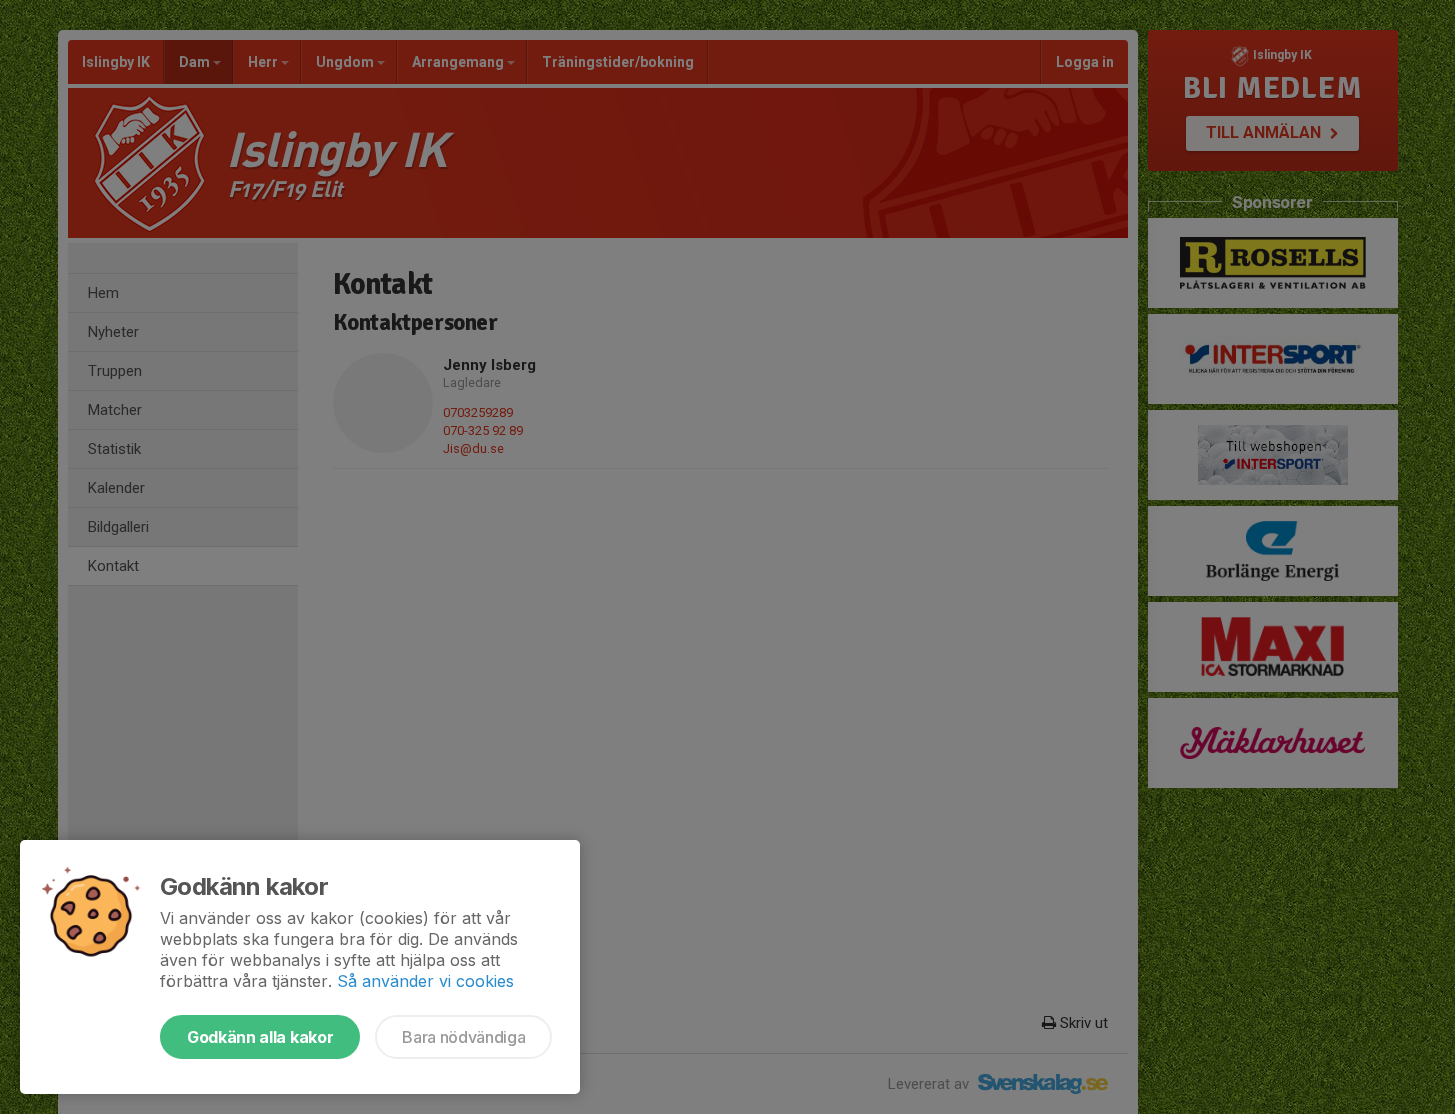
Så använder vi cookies (425, 981)
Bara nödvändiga (463, 1037)
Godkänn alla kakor (260, 1037)
